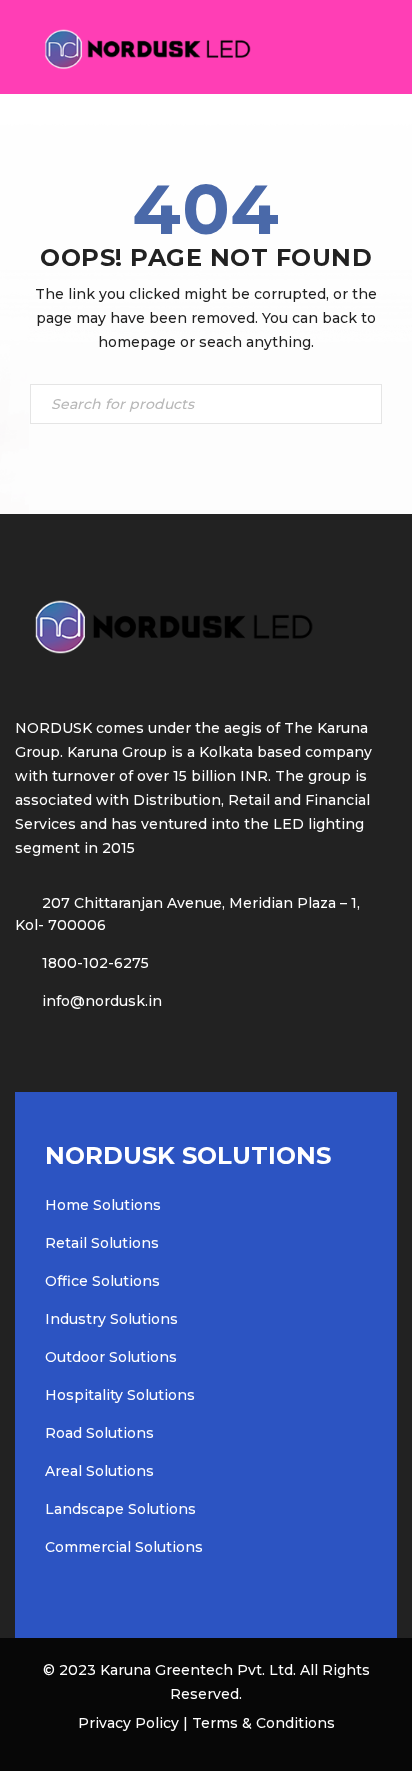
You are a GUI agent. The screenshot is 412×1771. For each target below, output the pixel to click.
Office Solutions (102, 1281)
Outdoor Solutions (111, 1357)
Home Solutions (103, 1205)
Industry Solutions (111, 1319)
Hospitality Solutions (120, 1395)
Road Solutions (99, 1433)
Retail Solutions (102, 1243)
